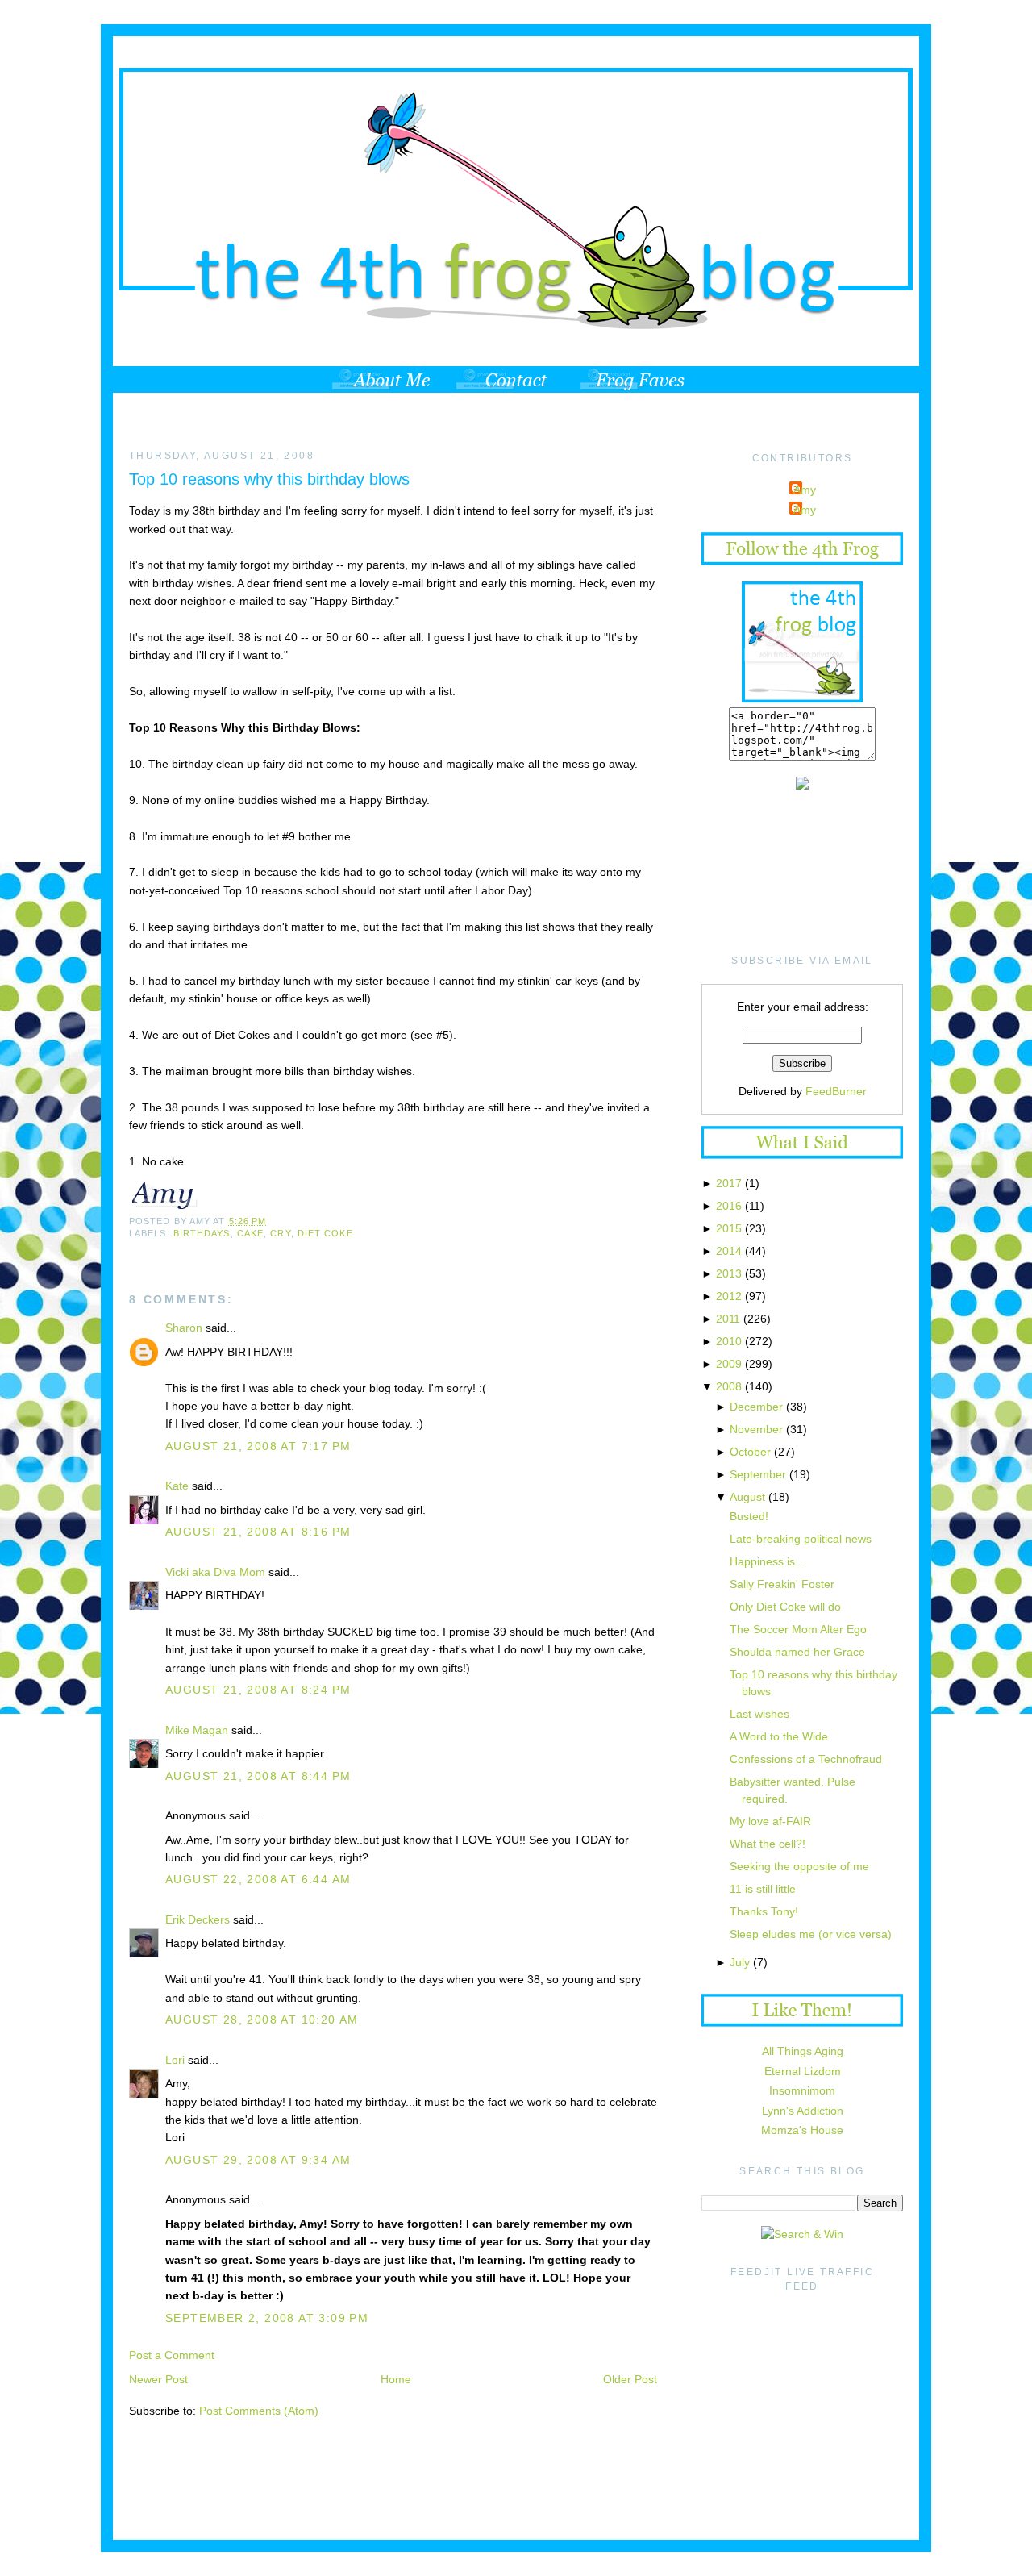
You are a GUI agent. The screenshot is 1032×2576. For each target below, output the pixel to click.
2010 (729, 1341)
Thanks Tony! (764, 1911)
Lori (175, 2060)
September (758, 1474)
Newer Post (158, 2379)
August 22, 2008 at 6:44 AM (258, 1879)
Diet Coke (325, 1233)
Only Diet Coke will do (785, 1607)
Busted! (749, 1516)
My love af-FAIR (770, 1821)
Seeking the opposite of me (799, 1866)
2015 (729, 1228)
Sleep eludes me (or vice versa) (811, 1934)
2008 (729, 1386)
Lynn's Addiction (803, 2111)
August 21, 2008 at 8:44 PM (258, 1776)
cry (280, 1233)
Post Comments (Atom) (259, 2411)
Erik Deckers (198, 1919)
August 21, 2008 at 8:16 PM (258, 1532)
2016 (729, 1206)
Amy (805, 490)
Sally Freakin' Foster (782, 1584)
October (750, 1452)
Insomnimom (802, 2090)
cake (250, 1233)
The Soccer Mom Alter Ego (798, 1629)
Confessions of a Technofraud (806, 1759)
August (747, 1497)
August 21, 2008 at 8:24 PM (258, 1690)
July (740, 1962)
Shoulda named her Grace (797, 1652)
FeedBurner (836, 1091)
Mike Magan (197, 1730)
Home (396, 2379)
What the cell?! (768, 1844)
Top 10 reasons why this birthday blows (269, 479)
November (756, 1429)
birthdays (202, 1233)
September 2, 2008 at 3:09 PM (267, 2318)
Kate (177, 1486)
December (756, 1407)
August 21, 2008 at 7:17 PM (258, 1446)
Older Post (630, 2379)
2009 (729, 1364)
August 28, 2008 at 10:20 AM (262, 2020)
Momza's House (802, 2130)
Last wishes (759, 1714)
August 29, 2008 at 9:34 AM (258, 2160)
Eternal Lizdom (803, 2071)
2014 (729, 1251)
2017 (729, 1183)
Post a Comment (172, 2355)
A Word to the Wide (779, 1736)
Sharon (184, 1328)
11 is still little (763, 1889)
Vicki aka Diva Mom (215, 1572)
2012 (729, 1296)
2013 (729, 1273)
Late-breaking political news (801, 1539)
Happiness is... (767, 1561)
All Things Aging (803, 2051)
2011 (728, 1319)
